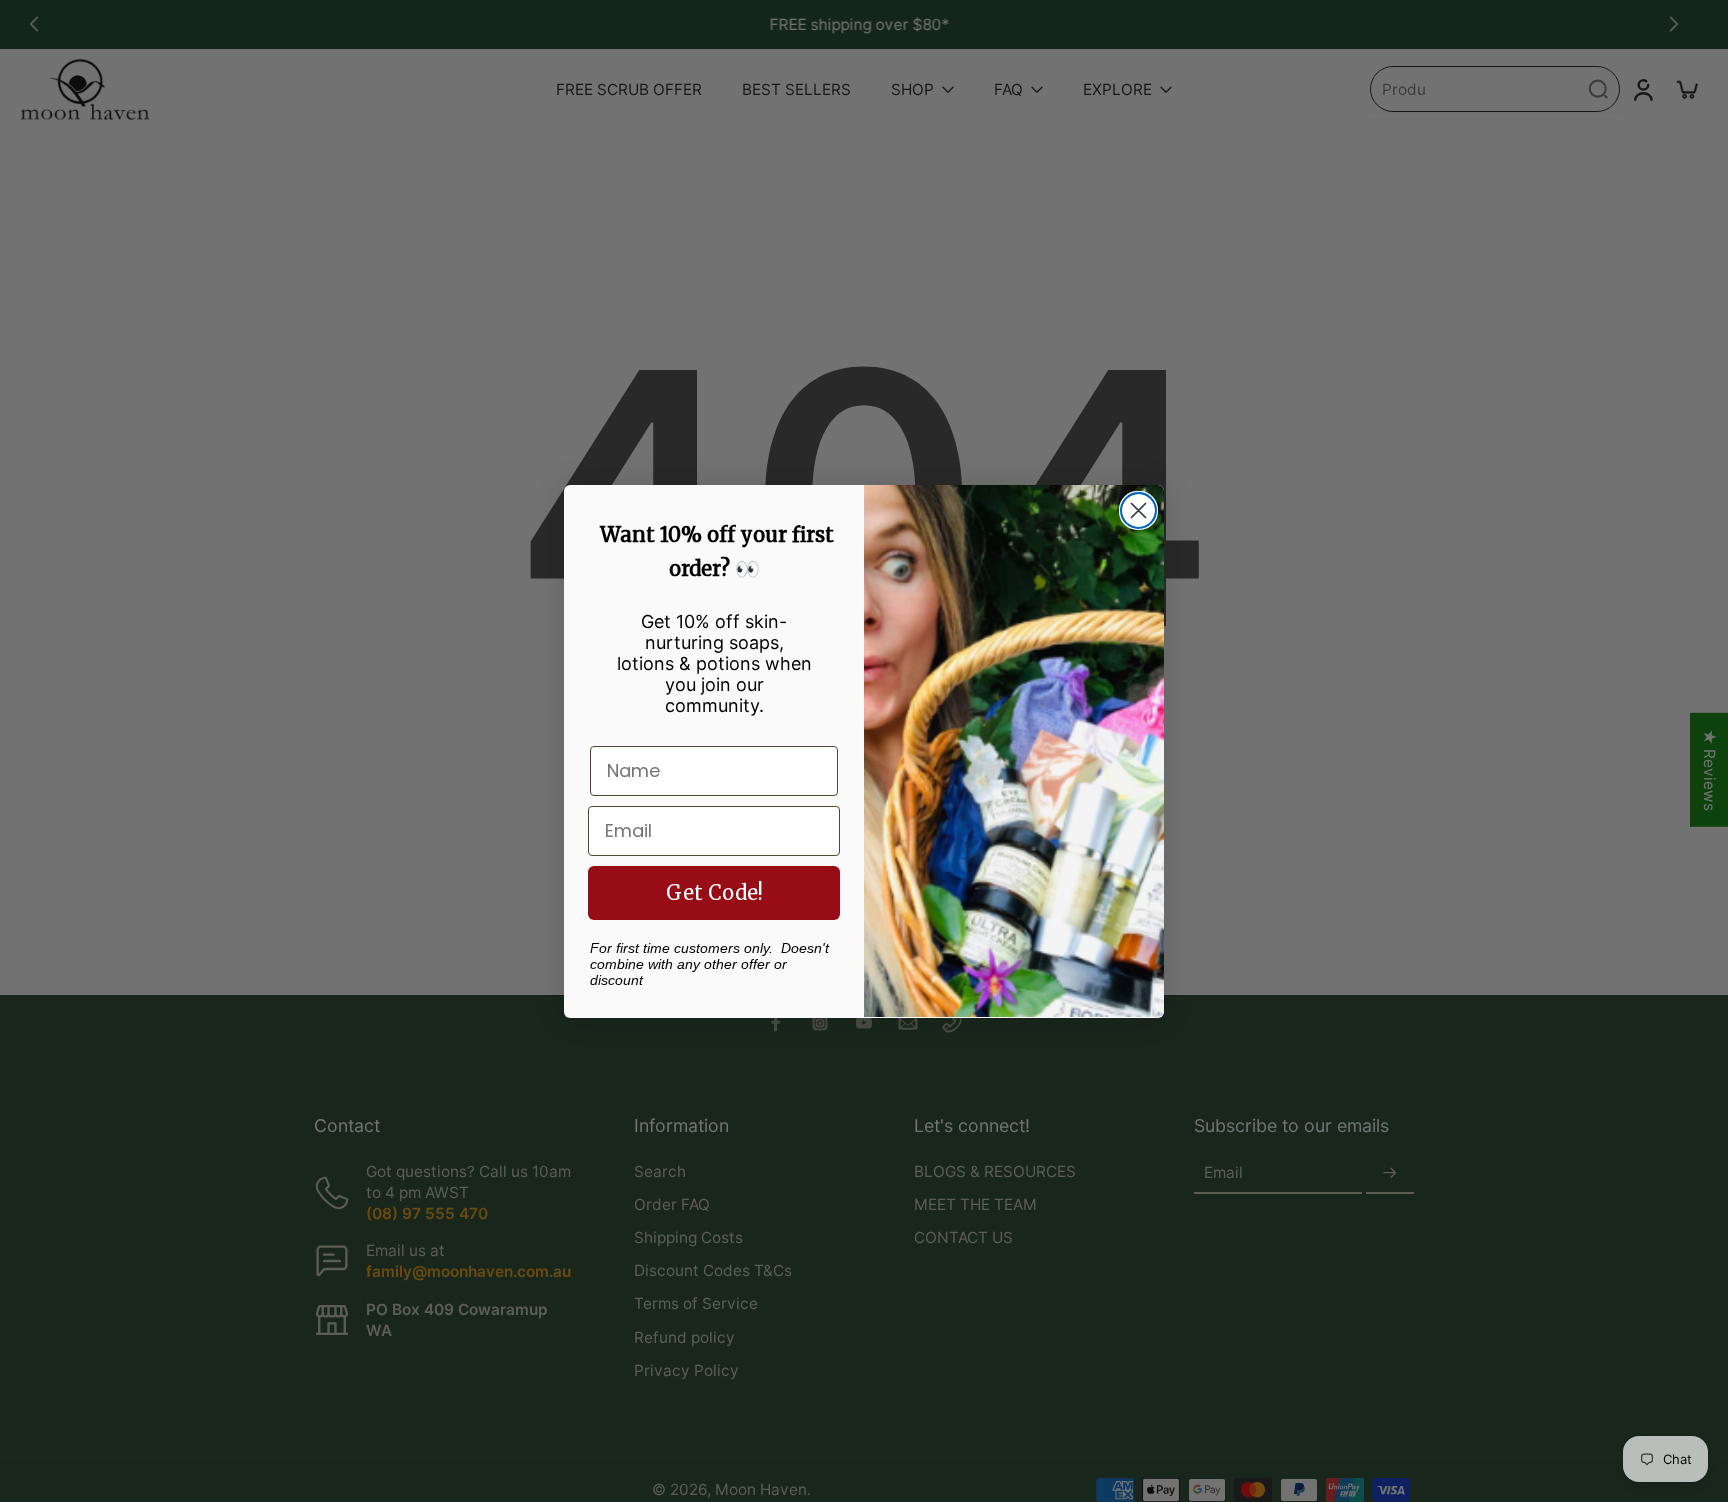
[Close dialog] (1138, 510)
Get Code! (714, 891)
